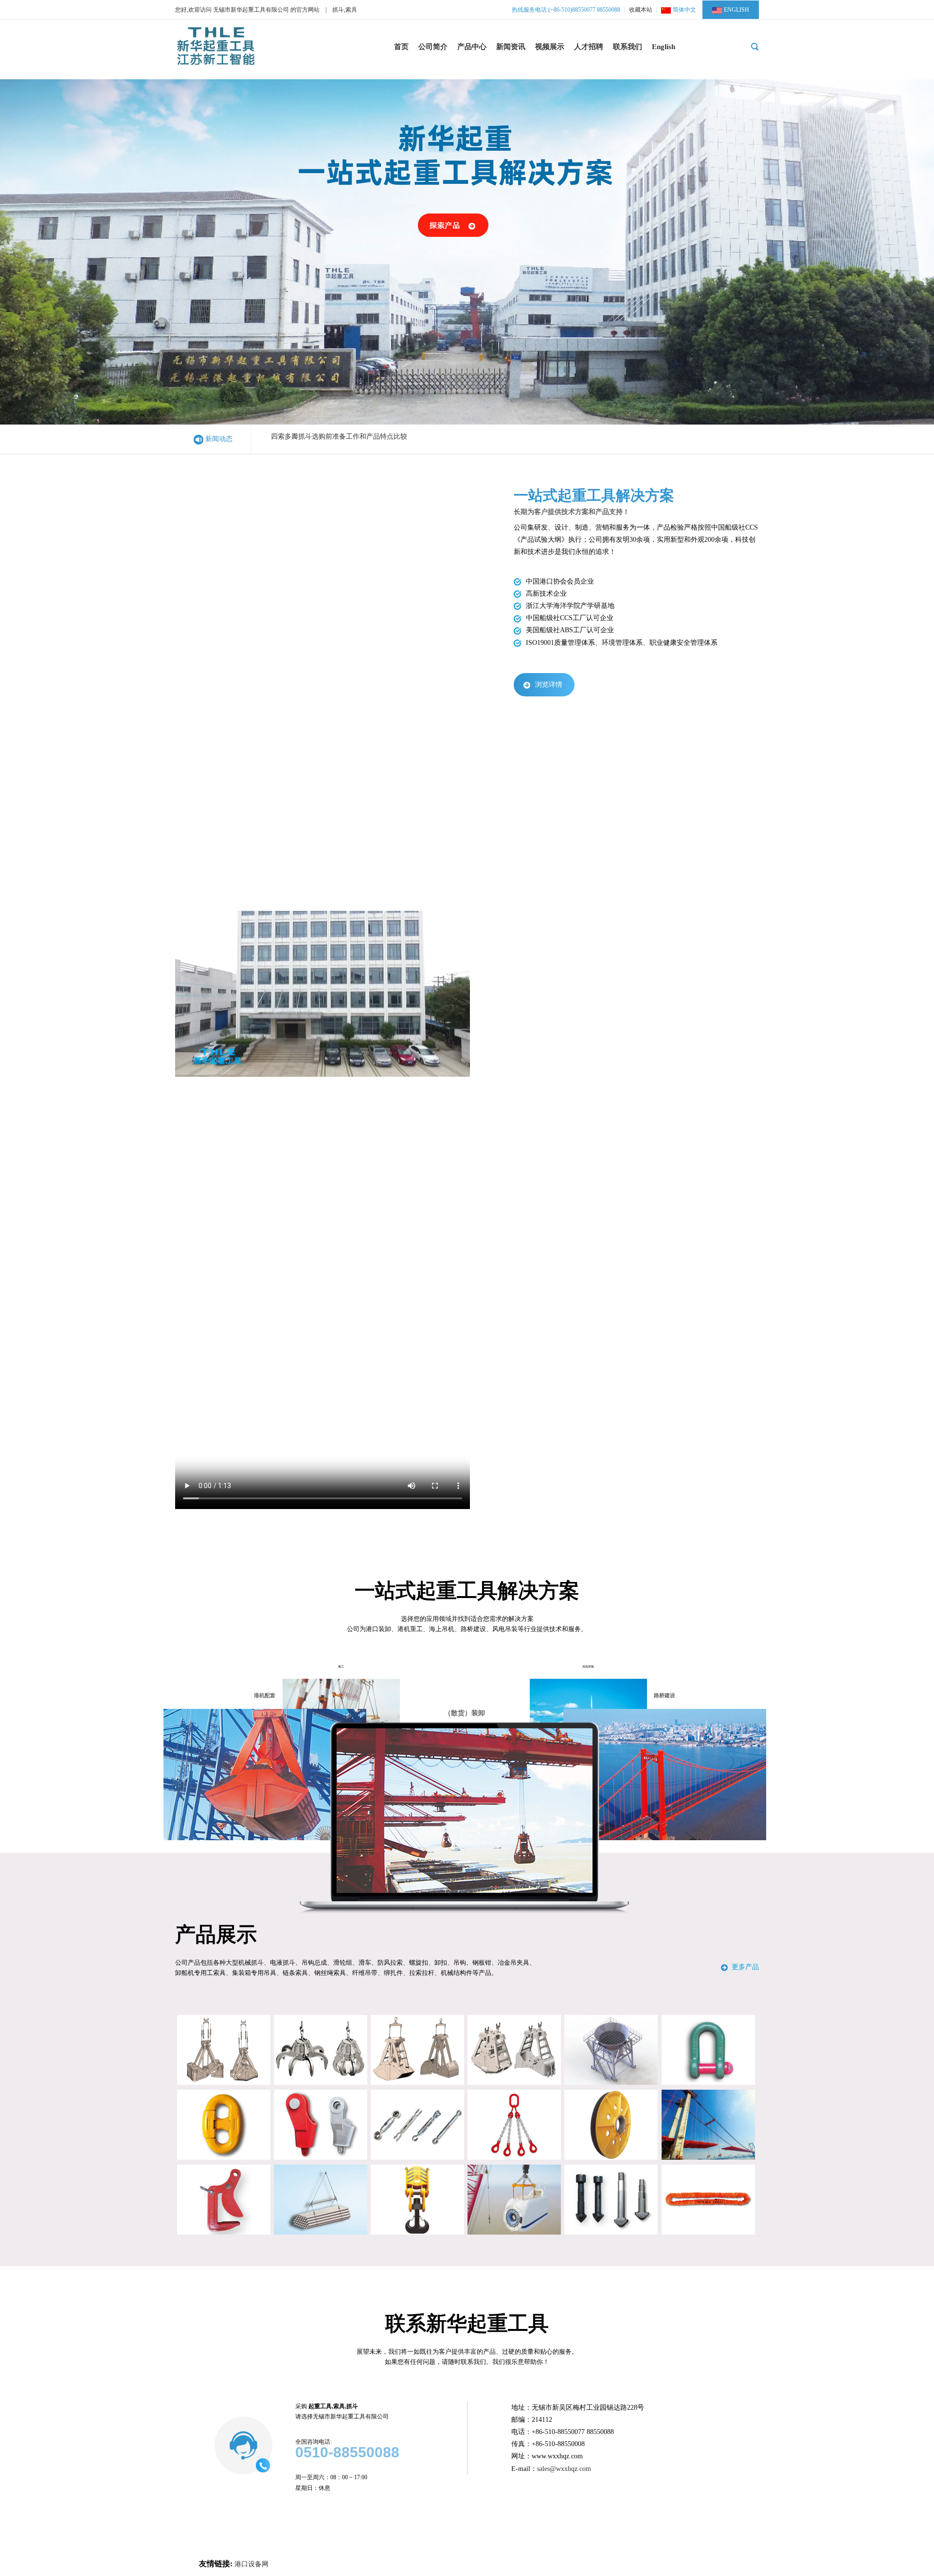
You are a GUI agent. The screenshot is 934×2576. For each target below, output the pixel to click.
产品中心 (472, 47)
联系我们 (628, 47)
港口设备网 (251, 2564)
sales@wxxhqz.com (564, 2469)
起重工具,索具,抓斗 (333, 2406)
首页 (401, 47)
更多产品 (745, 1967)
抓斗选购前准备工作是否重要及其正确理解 (336, 439)
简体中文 (684, 10)
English (664, 47)
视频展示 (550, 47)
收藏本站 (641, 10)
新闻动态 (219, 439)
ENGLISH (736, 10)
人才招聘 (589, 47)
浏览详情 (549, 684)
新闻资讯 (511, 47)
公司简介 (433, 47)
